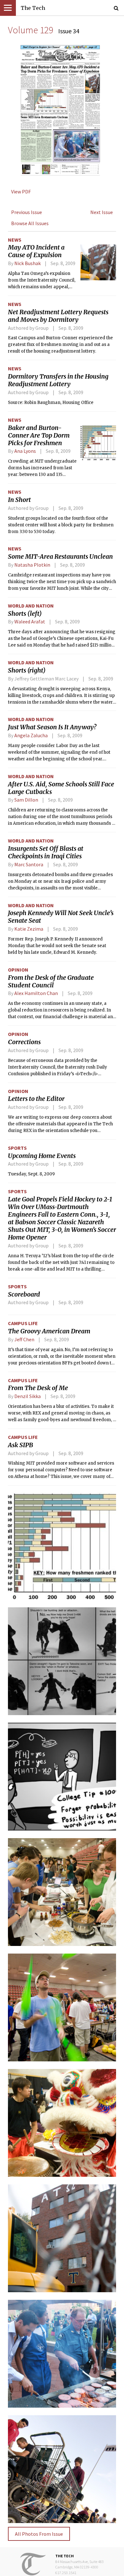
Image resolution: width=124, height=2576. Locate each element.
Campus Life (23, 1323)
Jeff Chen (24, 1339)
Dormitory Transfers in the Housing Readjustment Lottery (58, 380)
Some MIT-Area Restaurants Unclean (60, 556)
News (15, 240)
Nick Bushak (28, 263)
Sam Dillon (26, 800)
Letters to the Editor (36, 1099)
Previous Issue (27, 212)
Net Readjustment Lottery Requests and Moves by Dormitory (58, 316)
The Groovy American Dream (49, 1331)
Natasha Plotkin (32, 565)
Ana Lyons (25, 451)
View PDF (21, 192)
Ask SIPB (21, 1445)
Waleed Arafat (30, 621)
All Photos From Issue (39, 2534)
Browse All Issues (30, 223)
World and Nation (31, 606)
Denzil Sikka (28, 1396)
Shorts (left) (25, 614)
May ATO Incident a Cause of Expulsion (36, 251)
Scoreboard (24, 1294)
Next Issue (102, 212)
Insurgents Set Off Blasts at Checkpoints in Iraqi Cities (46, 852)
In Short (19, 500)
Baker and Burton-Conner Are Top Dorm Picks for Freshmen (39, 435)
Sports (17, 1148)
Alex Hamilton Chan (36, 993)
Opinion (18, 970)
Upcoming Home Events (42, 1156)
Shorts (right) (27, 670)
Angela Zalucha (31, 735)
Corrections (24, 1042)
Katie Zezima (29, 929)
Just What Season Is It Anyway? (52, 727)
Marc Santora (29, 864)
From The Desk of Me (38, 1388)
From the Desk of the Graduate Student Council (51, 981)
